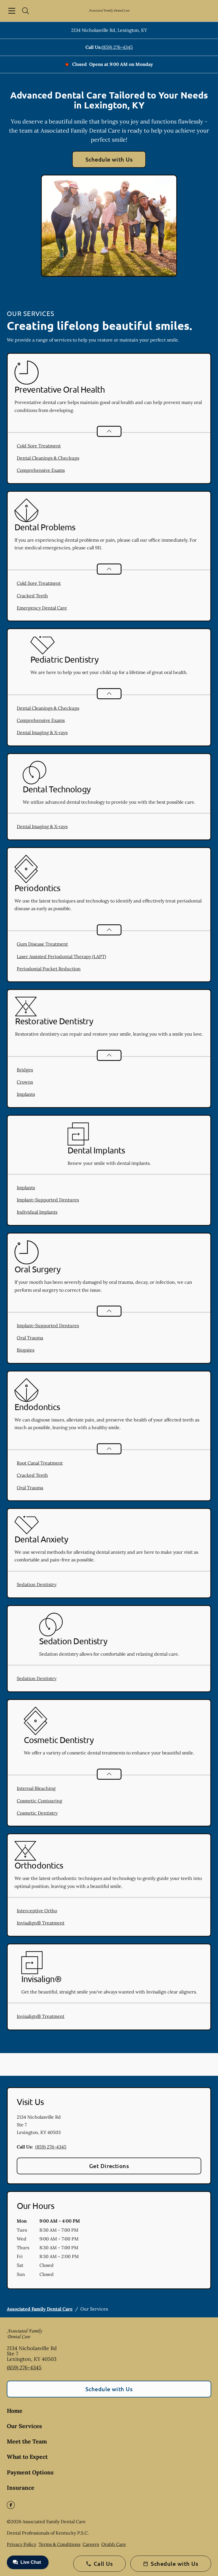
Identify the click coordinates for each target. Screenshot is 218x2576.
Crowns (25, 1082)
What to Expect (27, 2457)
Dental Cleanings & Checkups (48, 458)
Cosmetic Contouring (39, 1801)
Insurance (21, 2488)
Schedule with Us (109, 159)
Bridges (25, 1070)
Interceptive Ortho (37, 1911)
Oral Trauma (30, 1338)
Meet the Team (27, 2441)
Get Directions (109, 2166)
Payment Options (30, 2472)
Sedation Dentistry (37, 1584)
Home (15, 2411)
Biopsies (26, 1350)
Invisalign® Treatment (41, 1923)
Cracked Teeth (32, 596)
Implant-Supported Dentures (48, 1200)
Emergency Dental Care (42, 608)
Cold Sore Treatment (39, 446)
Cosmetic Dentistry (37, 1813)
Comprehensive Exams (41, 470)
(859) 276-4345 (117, 47)
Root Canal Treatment (40, 1463)
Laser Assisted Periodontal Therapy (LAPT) (61, 956)
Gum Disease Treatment (42, 944)
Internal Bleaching (36, 1788)
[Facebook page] (11, 2505)
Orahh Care (114, 2544)
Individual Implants (37, 1212)
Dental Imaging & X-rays (42, 732)
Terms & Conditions (59, 2544)
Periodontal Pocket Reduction (49, 969)
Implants (26, 1094)
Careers (91, 2544)
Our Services (24, 2426)
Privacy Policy (22, 2544)
